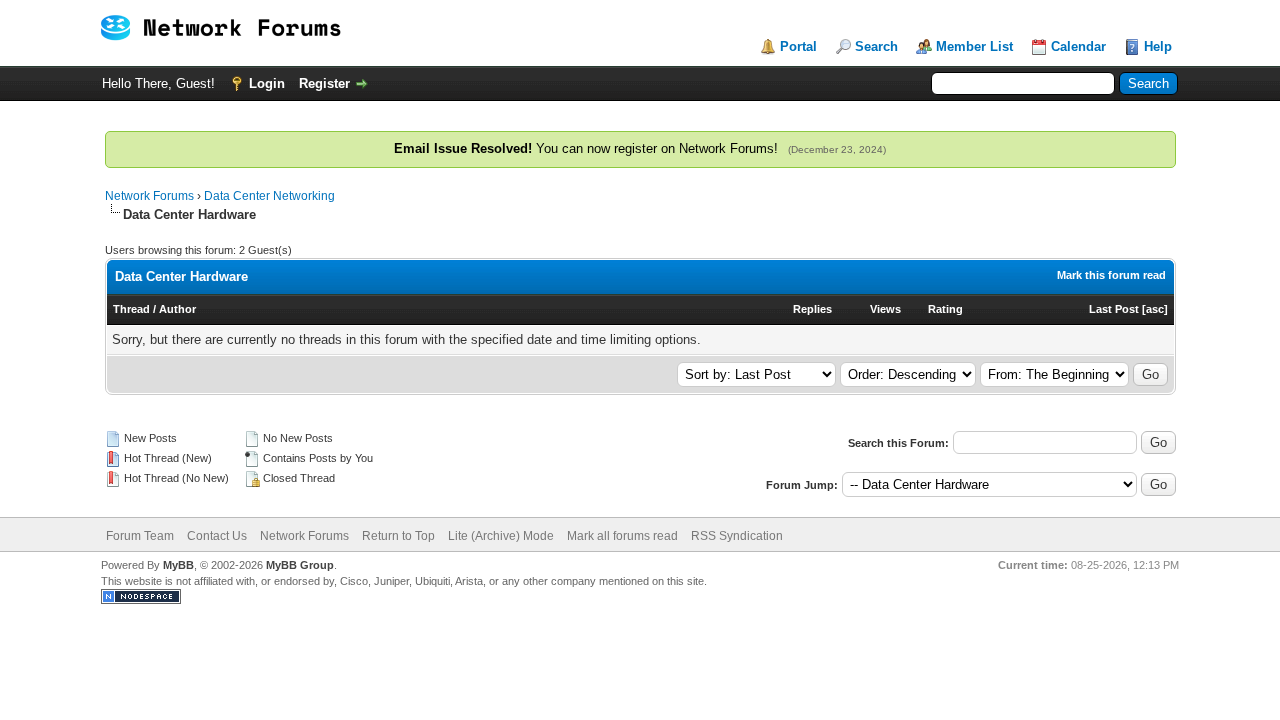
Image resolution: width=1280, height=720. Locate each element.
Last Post (1114, 309)
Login (267, 83)
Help (1158, 46)
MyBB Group (300, 565)
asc (1155, 309)
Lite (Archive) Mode (501, 536)
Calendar (1078, 46)
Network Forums (149, 196)
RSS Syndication (737, 536)
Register (324, 83)
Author (177, 309)
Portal (798, 46)
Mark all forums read (622, 536)
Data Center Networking (269, 196)
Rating (945, 309)
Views (885, 309)
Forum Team (140, 536)
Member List (974, 46)
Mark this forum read (1111, 275)
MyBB (178, 565)
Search (876, 46)
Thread (131, 309)
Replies (812, 309)
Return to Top (398, 536)
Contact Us (217, 536)
